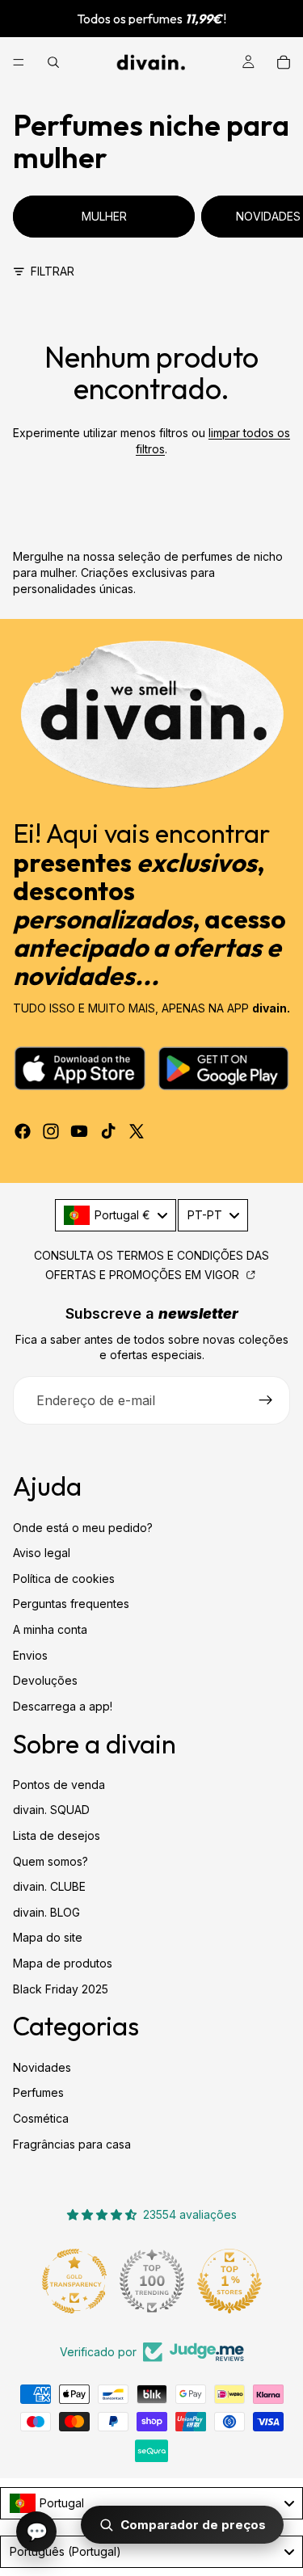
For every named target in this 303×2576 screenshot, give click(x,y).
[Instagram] (51, 1131)
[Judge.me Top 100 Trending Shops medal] (152, 2281)
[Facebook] (23, 1131)
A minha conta (50, 1629)
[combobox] (116, 1215)
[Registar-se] (266, 1400)
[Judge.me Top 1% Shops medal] (229, 2281)
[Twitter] (137, 1131)
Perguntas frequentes (71, 1604)
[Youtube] (79, 1131)
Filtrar (53, 271)
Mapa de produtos (63, 1963)
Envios (30, 1655)
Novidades (42, 2067)
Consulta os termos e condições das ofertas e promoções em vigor (151, 1265)
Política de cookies (64, 1578)
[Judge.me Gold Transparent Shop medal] (74, 2281)
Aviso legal (42, 1553)
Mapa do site (48, 1937)
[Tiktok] (108, 1131)
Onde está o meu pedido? (83, 1528)
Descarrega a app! (63, 1706)
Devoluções (45, 1680)
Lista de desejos (57, 1835)
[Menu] (19, 62)
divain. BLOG (46, 1912)
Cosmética (41, 2118)
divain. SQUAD (51, 1810)
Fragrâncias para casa (72, 2144)
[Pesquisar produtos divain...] (53, 62)
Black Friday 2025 (61, 1989)
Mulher (104, 216)
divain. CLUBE (49, 1886)
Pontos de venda (59, 1785)
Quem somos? (50, 1861)
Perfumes (38, 2092)
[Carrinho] (284, 62)
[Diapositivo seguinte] (272, 217)
